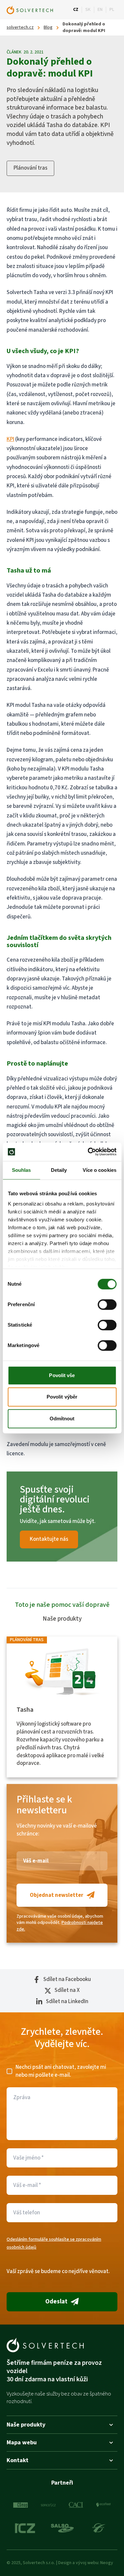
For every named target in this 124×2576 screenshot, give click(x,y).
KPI (10, 439)
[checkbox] (9, 2071)
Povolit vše (62, 1375)
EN (100, 10)
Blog (48, 28)
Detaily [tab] (59, 1170)
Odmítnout (62, 1419)
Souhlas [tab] (21, 1170)
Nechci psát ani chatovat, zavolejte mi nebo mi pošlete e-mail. (61, 2071)
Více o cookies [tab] (100, 1170)
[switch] (107, 1305)
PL (112, 10)
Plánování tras (30, 168)
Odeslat (56, 2302)
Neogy (107, 2563)
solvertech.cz (20, 28)
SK (88, 10)
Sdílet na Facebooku (67, 1980)
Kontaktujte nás (49, 1539)
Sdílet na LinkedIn (67, 2002)
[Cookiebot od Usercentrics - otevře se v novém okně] (88, 1152)
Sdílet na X (67, 1990)
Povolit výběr (62, 1397)
